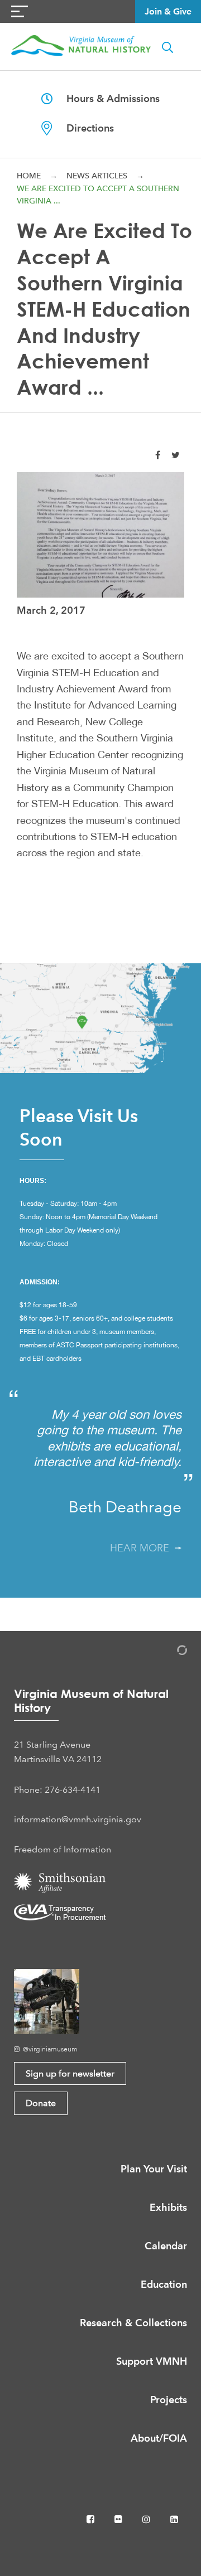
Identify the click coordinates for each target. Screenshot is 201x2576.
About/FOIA (159, 2438)
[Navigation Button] (20, 11)
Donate (41, 2103)
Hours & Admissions (106, 98)
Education (164, 2284)
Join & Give (168, 11)
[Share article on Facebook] (158, 455)
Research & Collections (133, 2323)
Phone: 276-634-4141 (57, 1790)
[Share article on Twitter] (176, 455)
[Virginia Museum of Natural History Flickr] (119, 2519)
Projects (169, 2400)
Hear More (142, 1548)
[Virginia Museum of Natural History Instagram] (147, 2519)
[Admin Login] (170, 1652)
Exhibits (168, 2207)
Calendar (166, 2246)
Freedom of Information (63, 1849)
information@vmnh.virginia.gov (78, 1819)
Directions (83, 128)
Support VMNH (152, 2361)
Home (29, 176)
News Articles (97, 176)
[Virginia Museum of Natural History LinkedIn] (174, 2519)
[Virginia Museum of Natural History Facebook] (92, 2519)
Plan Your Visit (154, 2169)
